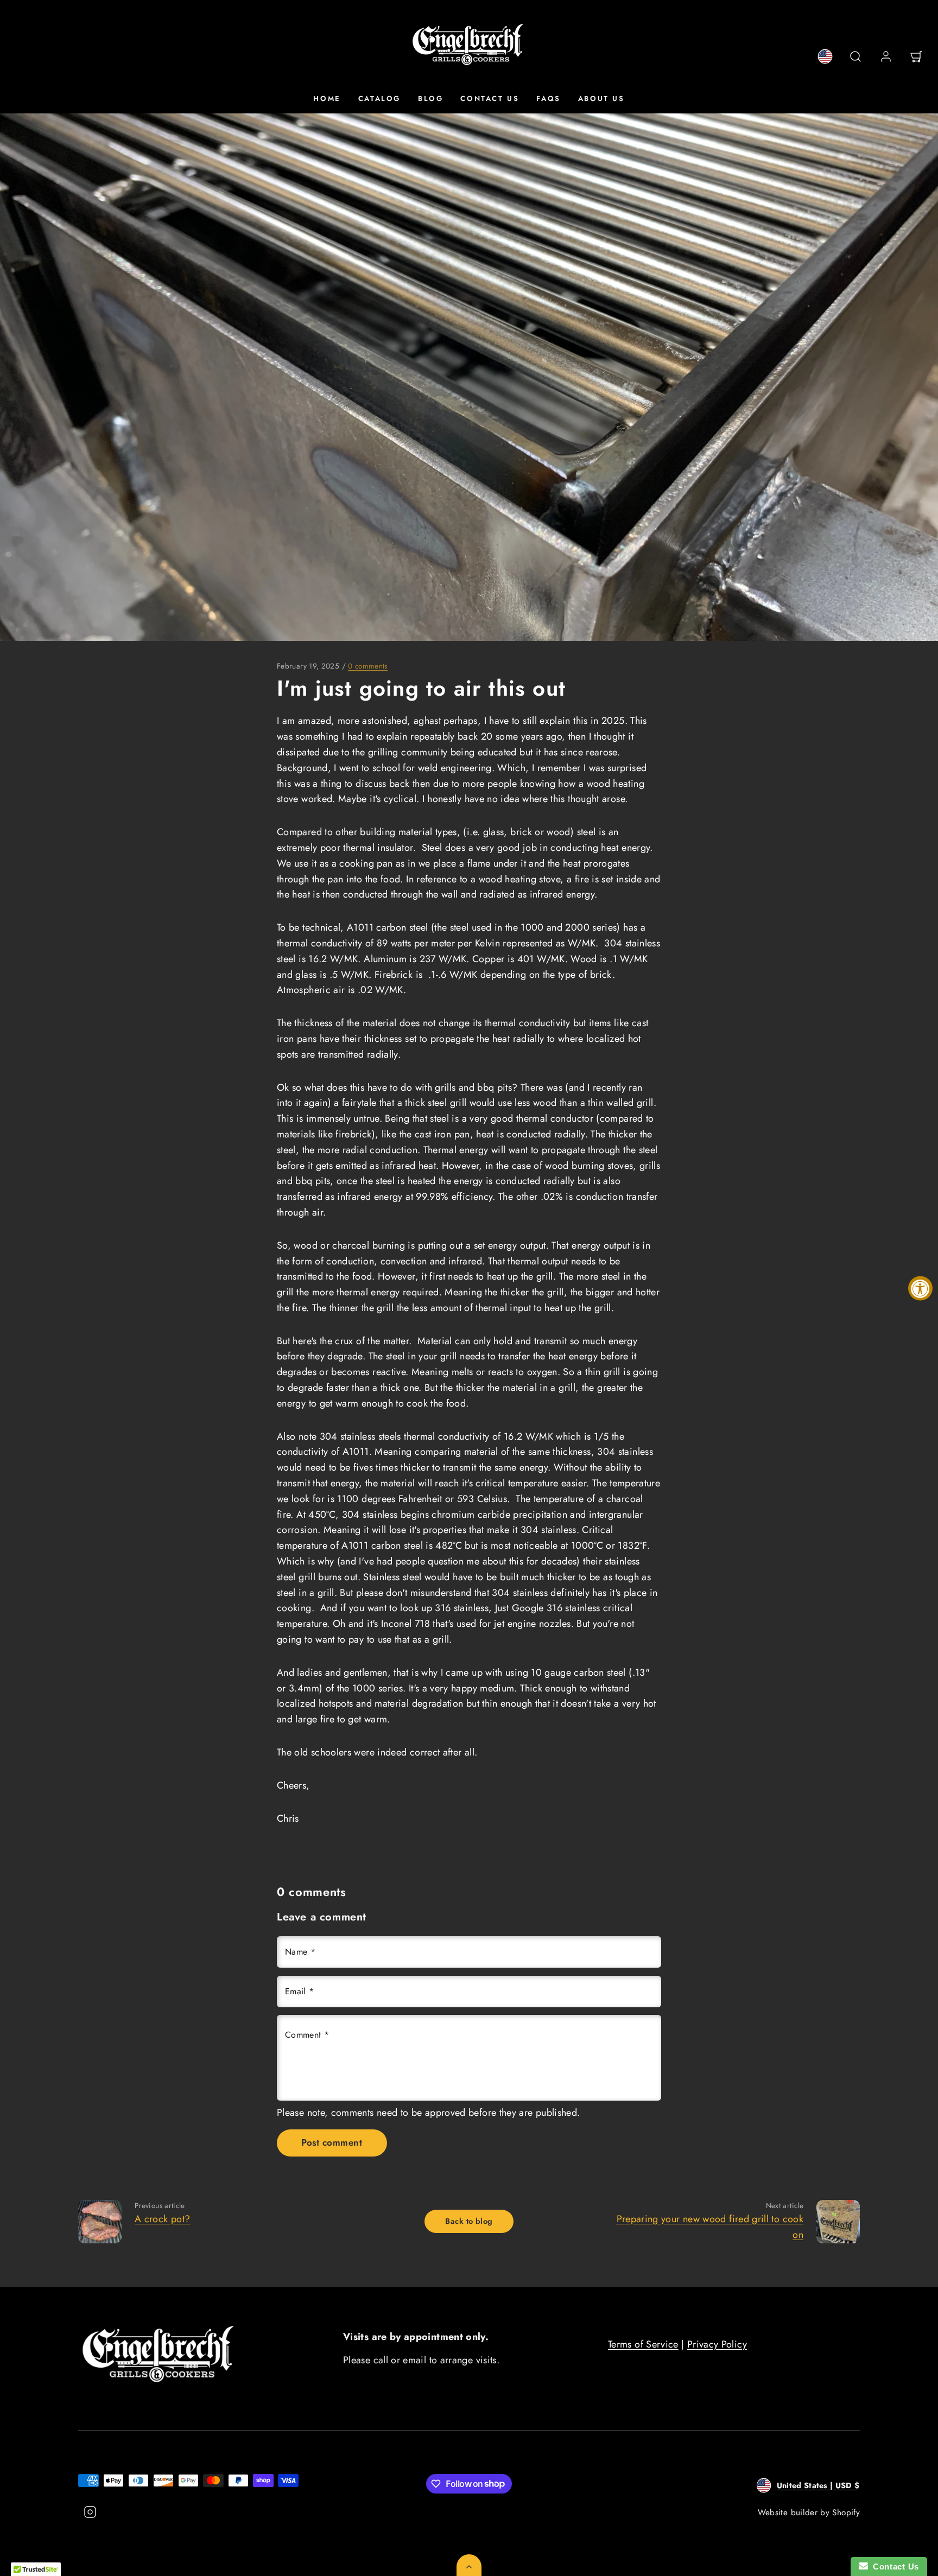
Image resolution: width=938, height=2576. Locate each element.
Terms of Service (643, 2344)
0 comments (368, 666)
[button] (855, 56)
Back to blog (469, 2221)
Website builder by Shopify (809, 2513)
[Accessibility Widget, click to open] (920, 1288)
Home (327, 98)
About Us (601, 98)
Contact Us (490, 98)
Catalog (379, 98)
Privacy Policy (717, 2344)
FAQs (548, 98)
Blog (430, 98)
